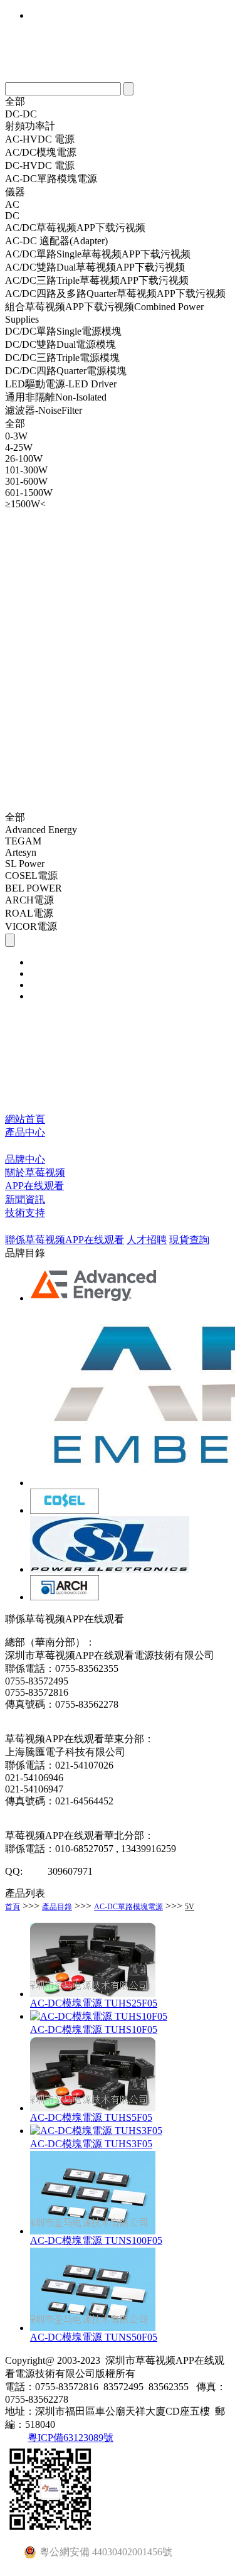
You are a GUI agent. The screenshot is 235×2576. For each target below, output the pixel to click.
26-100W (24, 459)
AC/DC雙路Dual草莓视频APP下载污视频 (95, 267)
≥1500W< (25, 504)
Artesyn (21, 852)
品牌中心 (25, 1159)
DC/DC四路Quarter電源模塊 (66, 371)
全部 (15, 101)
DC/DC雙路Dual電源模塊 (60, 344)
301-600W (26, 481)
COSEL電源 (31, 876)
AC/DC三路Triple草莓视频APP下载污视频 (97, 280)
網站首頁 (25, 1119)
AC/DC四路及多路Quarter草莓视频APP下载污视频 (115, 294)
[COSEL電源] (65, 1510)
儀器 (15, 192)
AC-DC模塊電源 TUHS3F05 (91, 2144)
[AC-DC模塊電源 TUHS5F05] (93, 2108)
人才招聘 (147, 1240)
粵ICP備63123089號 (70, 2438)
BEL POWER (34, 888)
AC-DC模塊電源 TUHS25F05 (94, 2003)
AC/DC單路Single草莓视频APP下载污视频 (98, 254)
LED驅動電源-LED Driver (61, 384)
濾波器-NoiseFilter (44, 410)
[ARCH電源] (65, 1597)
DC (12, 216)
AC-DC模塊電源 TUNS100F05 (96, 2240)
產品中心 (25, 1132)
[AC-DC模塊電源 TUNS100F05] (93, 2231)
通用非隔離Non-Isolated (56, 397)
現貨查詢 (189, 1240)
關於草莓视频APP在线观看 (35, 1179)
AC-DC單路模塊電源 (51, 179)
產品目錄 (57, 1907)
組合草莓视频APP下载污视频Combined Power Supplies (104, 313)
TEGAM (23, 841)
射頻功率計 (30, 126)
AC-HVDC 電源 (40, 139)
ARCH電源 (29, 900)
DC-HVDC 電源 (40, 165)
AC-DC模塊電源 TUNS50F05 (94, 2337)
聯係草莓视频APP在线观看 (65, 1240)
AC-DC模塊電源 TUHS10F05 (94, 2029)
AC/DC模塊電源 (41, 152)
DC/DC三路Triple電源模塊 (62, 358)
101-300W (26, 470)
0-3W (16, 436)
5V (190, 1907)
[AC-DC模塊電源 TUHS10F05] (99, 2016)
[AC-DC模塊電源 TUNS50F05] (93, 2328)
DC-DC (21, 114)
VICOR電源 (31, 926)
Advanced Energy (41, 830)
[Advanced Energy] (95, 1298)
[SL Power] (110, 1569)
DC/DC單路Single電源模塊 (63, 331)
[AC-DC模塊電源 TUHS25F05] (93, 1994)
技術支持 (25, 1213)
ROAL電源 (29, 913)
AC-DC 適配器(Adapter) (56, 241)
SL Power (25, 864)
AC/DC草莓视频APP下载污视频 (75, 228)
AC (12, 204)
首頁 (13, 1907)
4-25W (19, 447)
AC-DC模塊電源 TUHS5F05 (91, 2117)
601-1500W (29, 493)
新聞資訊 (25, 1199)
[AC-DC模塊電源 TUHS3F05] (96, 2131)
